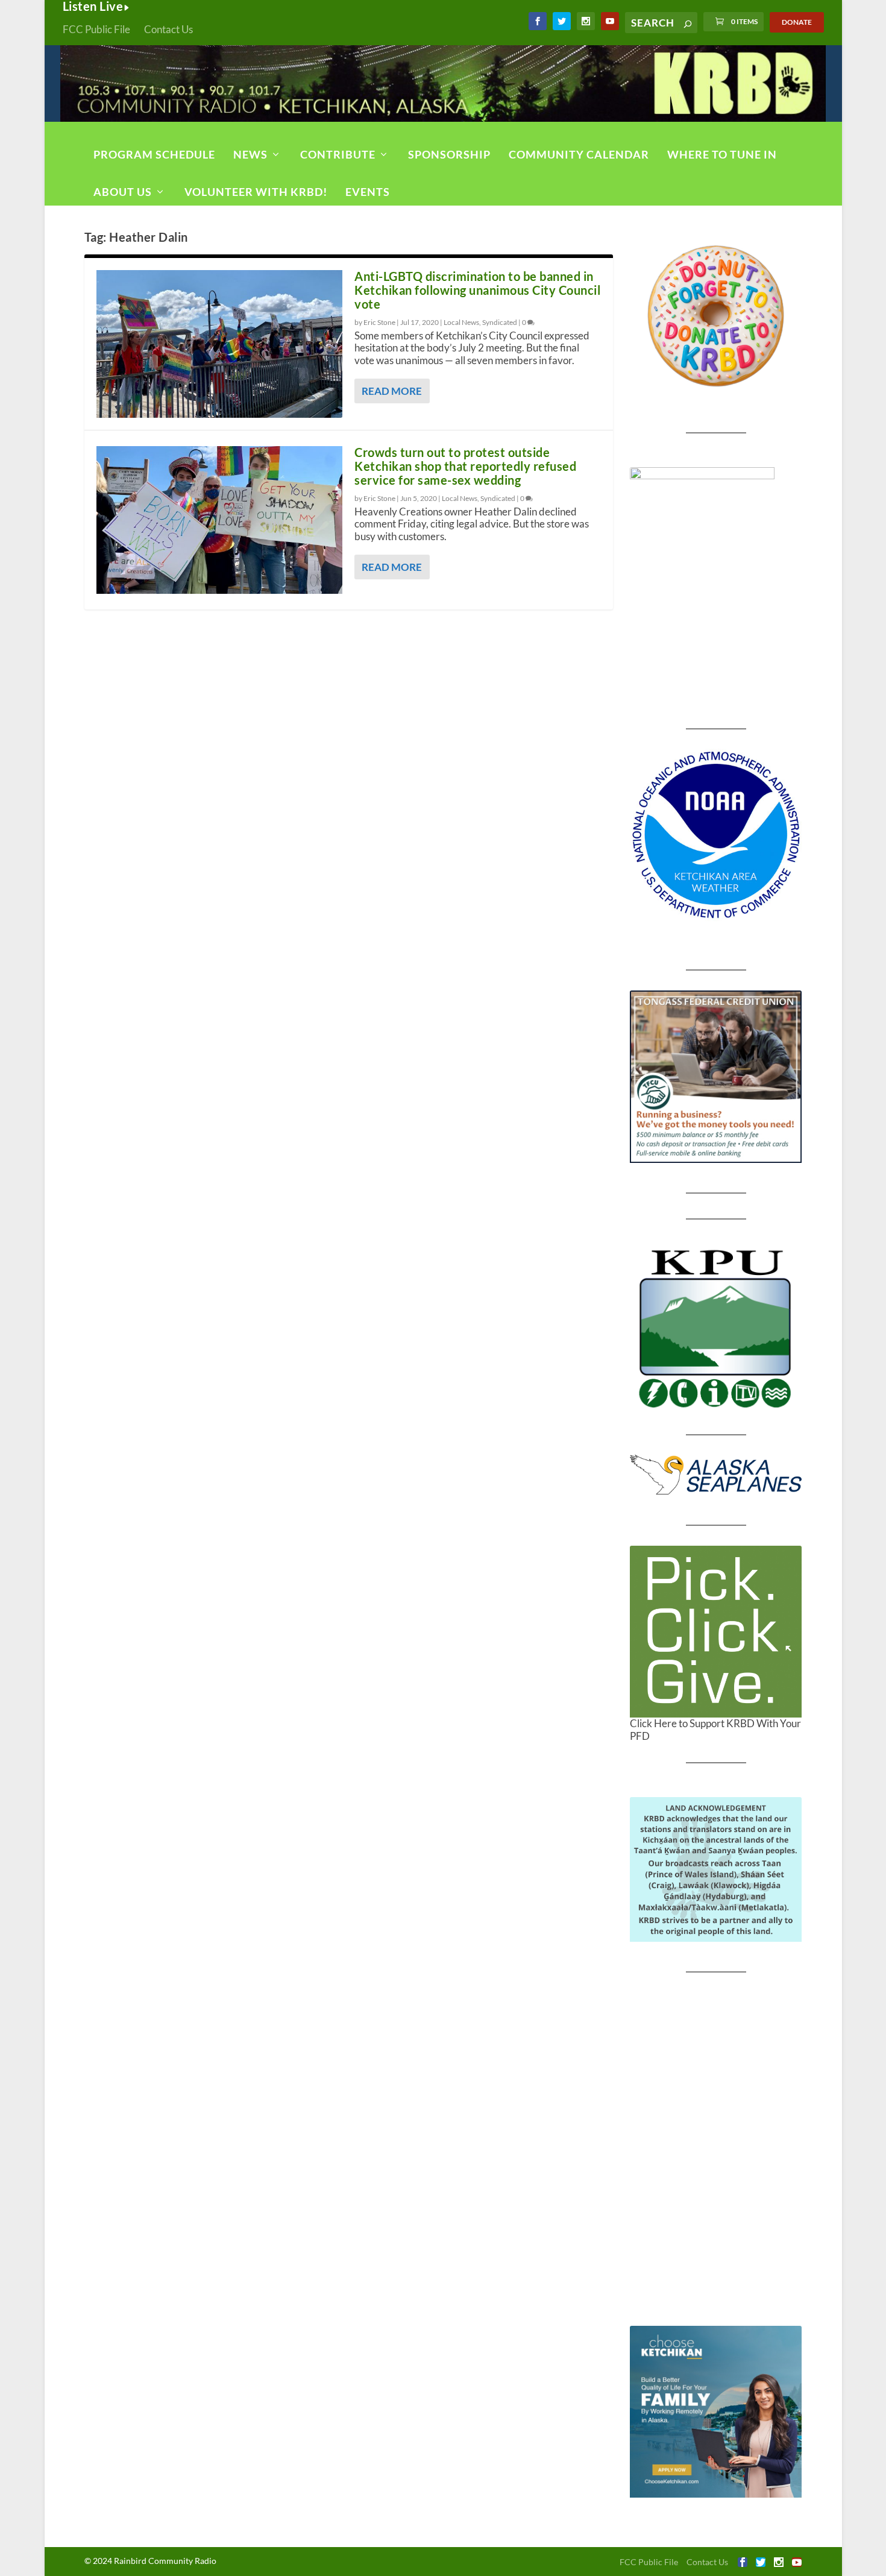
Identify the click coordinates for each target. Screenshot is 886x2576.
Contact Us (168, 29)
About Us (123, 192)
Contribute (338, 154)
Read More (392, 391)
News (250, 154)
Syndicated (500, 322)
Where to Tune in (722, 154)
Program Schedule (154, 154)
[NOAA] (716, 835)
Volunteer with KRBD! (256, 192)
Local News (461, 322)
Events (368, 192)
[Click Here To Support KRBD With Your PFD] (716, 1632)
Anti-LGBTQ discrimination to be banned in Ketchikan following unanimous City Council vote (477, 290)
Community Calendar (579, 154)
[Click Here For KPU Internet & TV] (716, 1327)
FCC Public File (96, 29)
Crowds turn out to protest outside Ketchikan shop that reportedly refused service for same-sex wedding (465, 466)
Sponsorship (449, 154)
